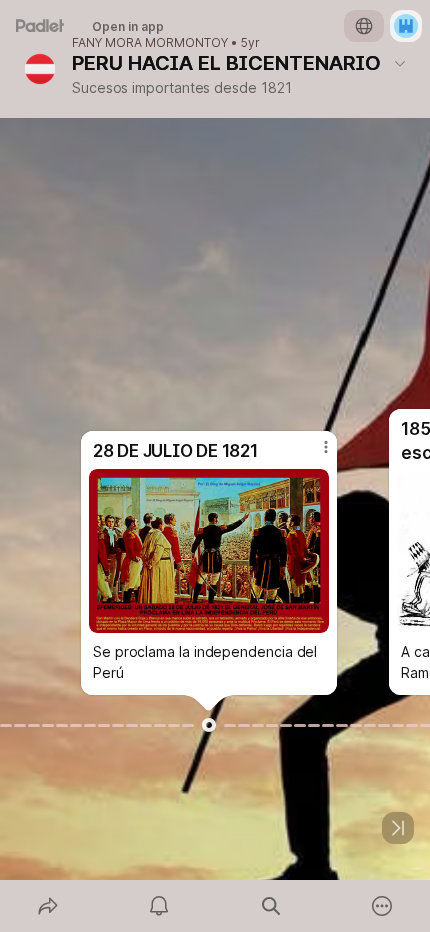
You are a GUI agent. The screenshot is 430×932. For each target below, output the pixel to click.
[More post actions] (313, 455)
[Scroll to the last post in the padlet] (398, 828)
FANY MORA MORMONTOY (150, 43)
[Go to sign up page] (406, 26)
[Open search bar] (271, 906)
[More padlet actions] (383, 906)
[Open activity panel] (160, 906)
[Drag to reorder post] (209, 725)
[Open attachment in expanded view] (209, 551)
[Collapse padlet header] (400, 63)
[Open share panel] (48, 906)
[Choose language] (364, 26)
